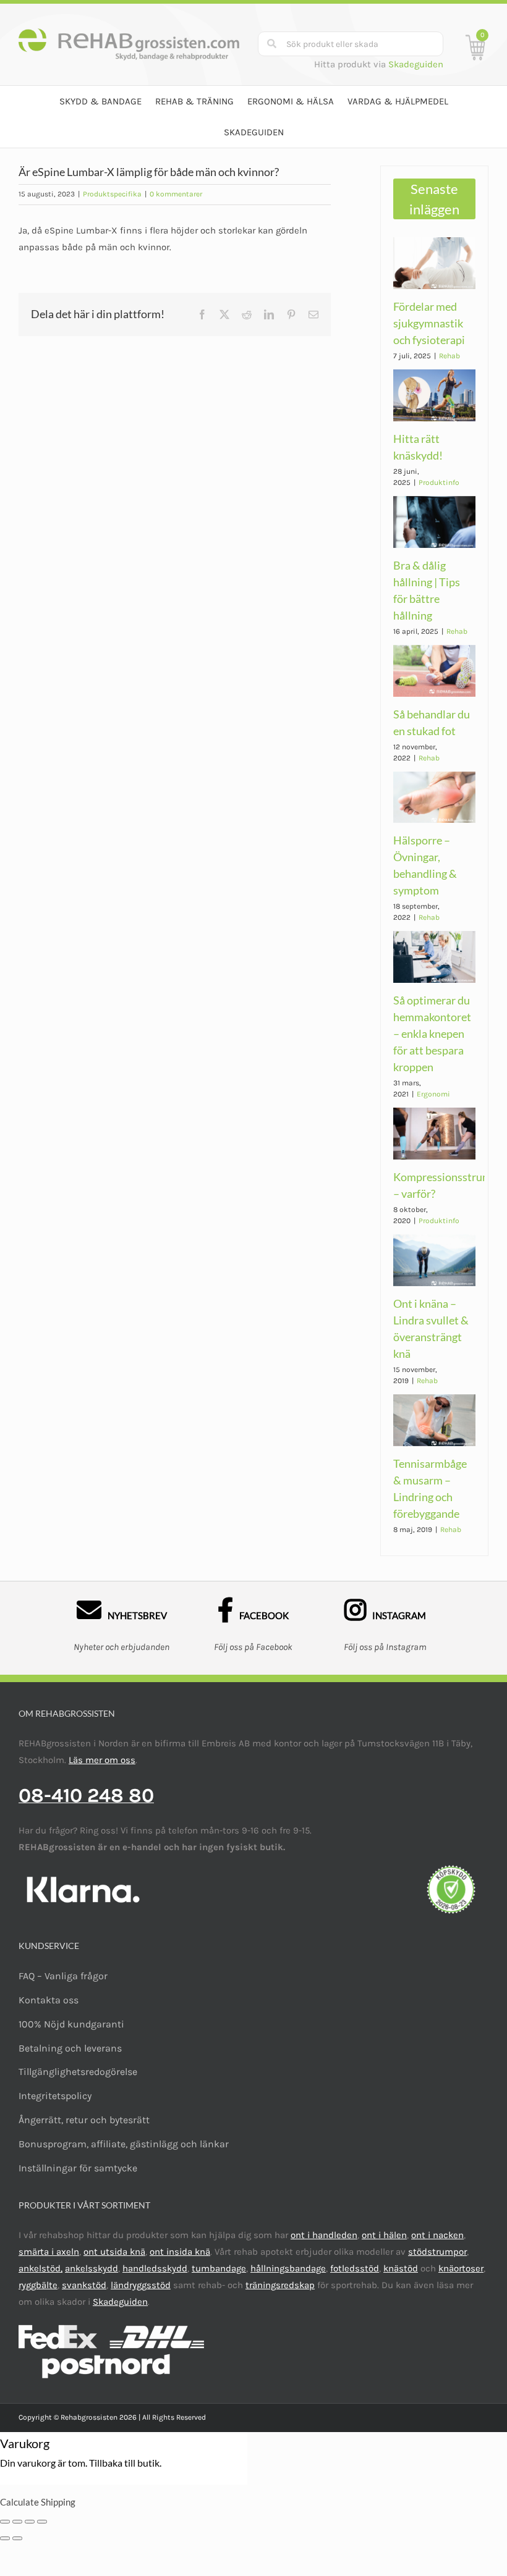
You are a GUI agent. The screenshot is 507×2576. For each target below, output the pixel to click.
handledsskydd (155, 2268)
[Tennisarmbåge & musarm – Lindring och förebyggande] (434, 1420)
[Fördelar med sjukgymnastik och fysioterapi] (434, 263)
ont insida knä (180, 2252)
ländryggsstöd (141, 2285)
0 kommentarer (176, 194)
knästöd (401, 2268)
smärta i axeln (49, 2252)
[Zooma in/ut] (42, 2522)
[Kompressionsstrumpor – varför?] (434, 1134)
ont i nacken (437, 2235)
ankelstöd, (40, 2268)
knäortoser (461, 2268)
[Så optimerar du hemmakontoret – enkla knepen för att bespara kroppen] (434, 957)
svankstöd (84, 2285)
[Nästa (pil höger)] (17, 2538)
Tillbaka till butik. (125, 2463)
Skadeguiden (416, 64)
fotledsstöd (355, 2268)
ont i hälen (384, 2235)
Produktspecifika (112, 194)
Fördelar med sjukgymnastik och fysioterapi (429, 323)
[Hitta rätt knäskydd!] (434, 395)
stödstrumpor (437, 2252)
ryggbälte (38, 2285)
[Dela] (17, 2522)
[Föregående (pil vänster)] (5, 2538)
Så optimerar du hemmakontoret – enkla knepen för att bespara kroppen (432, 1033)
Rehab (449, 356)
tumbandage (219, 2268)
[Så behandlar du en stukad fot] (434, 671)
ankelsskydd (92, 2268)
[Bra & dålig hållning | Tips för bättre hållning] (434, 522)
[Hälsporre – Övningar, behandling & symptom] (434, 798)
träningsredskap (280, 2285)
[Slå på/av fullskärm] (30, 2522)
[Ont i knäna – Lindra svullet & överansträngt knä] (434, 1260)
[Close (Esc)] (5, 2522)
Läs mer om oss (102, 1760)
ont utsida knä (114, 2252)
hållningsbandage (288, 2268)
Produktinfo (439, 482)
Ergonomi (433, 1094)
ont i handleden (324, 2235)
